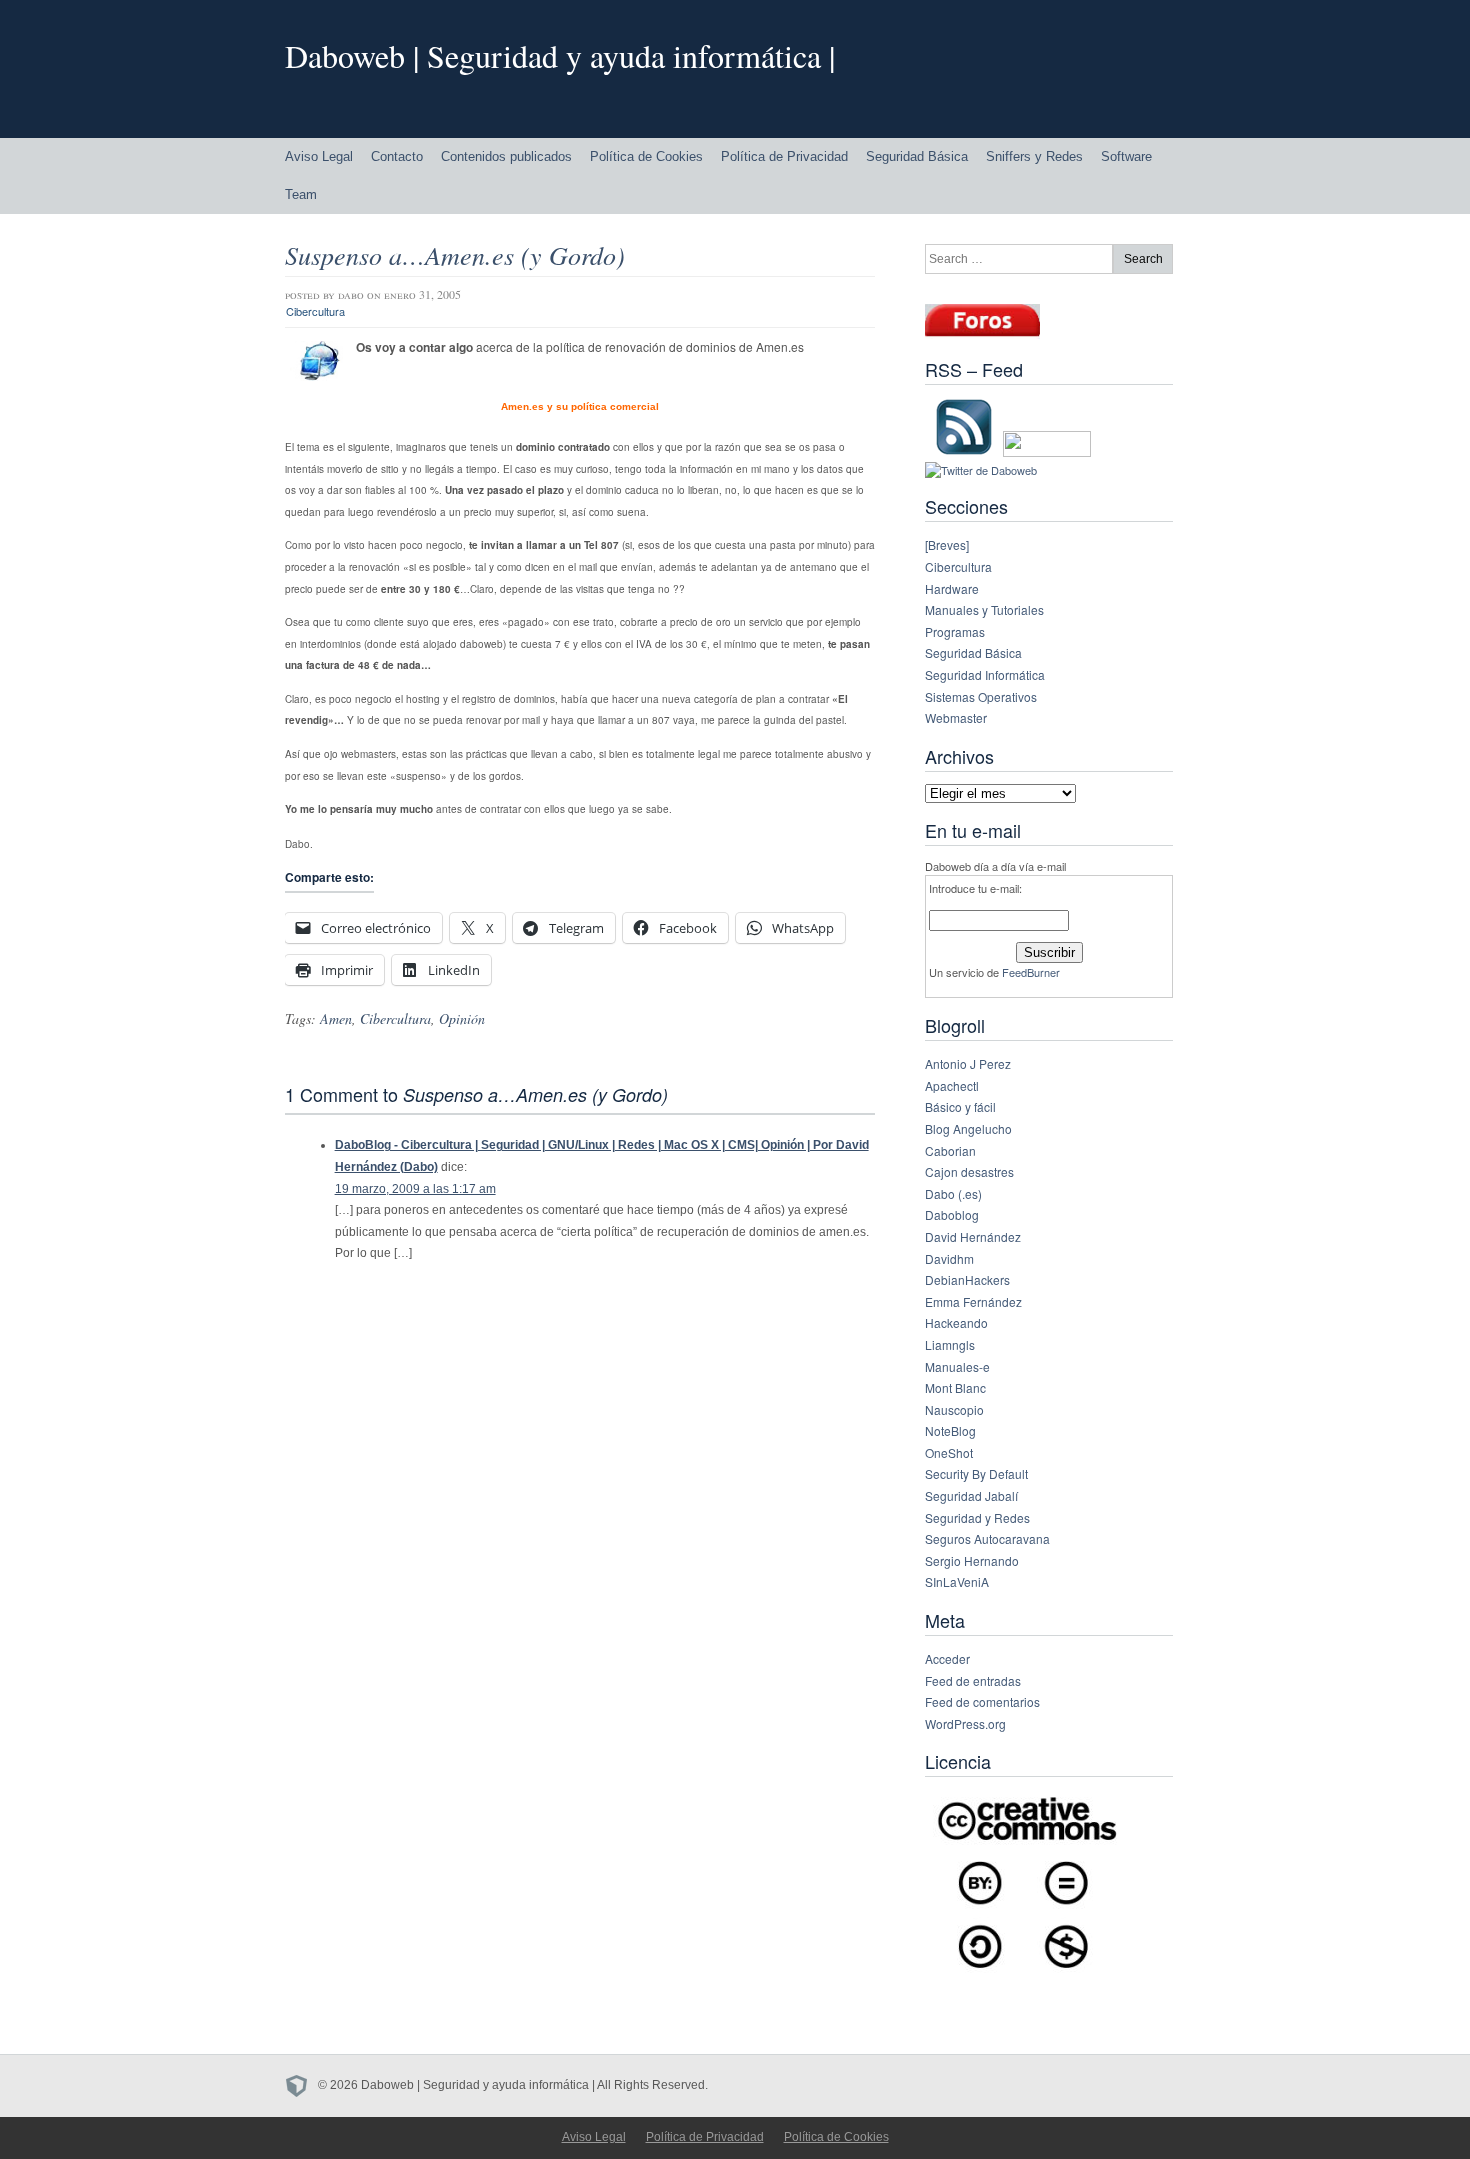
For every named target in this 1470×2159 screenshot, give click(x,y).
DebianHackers (967, 1279)
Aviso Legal (319, 156)
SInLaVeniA (957, 1581)
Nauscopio (954, 1409)
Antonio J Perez (968, 1063)
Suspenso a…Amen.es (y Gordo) (455, 254)
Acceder (947, 1658)
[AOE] (301, 2085)
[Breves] (947, 544)
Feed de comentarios (982, 1701)
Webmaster (956, 717)
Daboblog (952, 1214)
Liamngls (950, 1344)
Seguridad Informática (985, 674)
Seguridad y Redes (977, 1517)
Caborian (950, 1150)
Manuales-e (957, 1366)
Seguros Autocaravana (987, 1538)
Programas (955, 631)
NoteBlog (950, 1430)
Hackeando (956, 1322)
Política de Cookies (646, 156)
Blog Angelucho (968, 1128)
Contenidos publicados (506, 156)
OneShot (949, 1452)
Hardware (952, 588)
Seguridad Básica (917, 156)
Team (301, 194)
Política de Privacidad (784, 156)
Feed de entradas (973, 1680)
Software (1126, 156)
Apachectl (952, 1085)
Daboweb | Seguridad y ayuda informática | (560, 55)
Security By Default (976, 1473)
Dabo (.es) (953, 1193)
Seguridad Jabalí (971, 1495)
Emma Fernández (973, 1301)
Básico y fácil (960, 1106)
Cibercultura (315, 311)
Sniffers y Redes (1034, 156)
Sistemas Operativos (981, 696)
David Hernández (973, 1236)
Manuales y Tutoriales (984, 609)
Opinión (462, 1018)
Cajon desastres (969, 1171)
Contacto (397, 156)
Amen (336, 1018)
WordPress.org (965, 1723)
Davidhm (949, 1258)
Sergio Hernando (972, 1560)
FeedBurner (1031, 972)
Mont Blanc (955, 1387)
